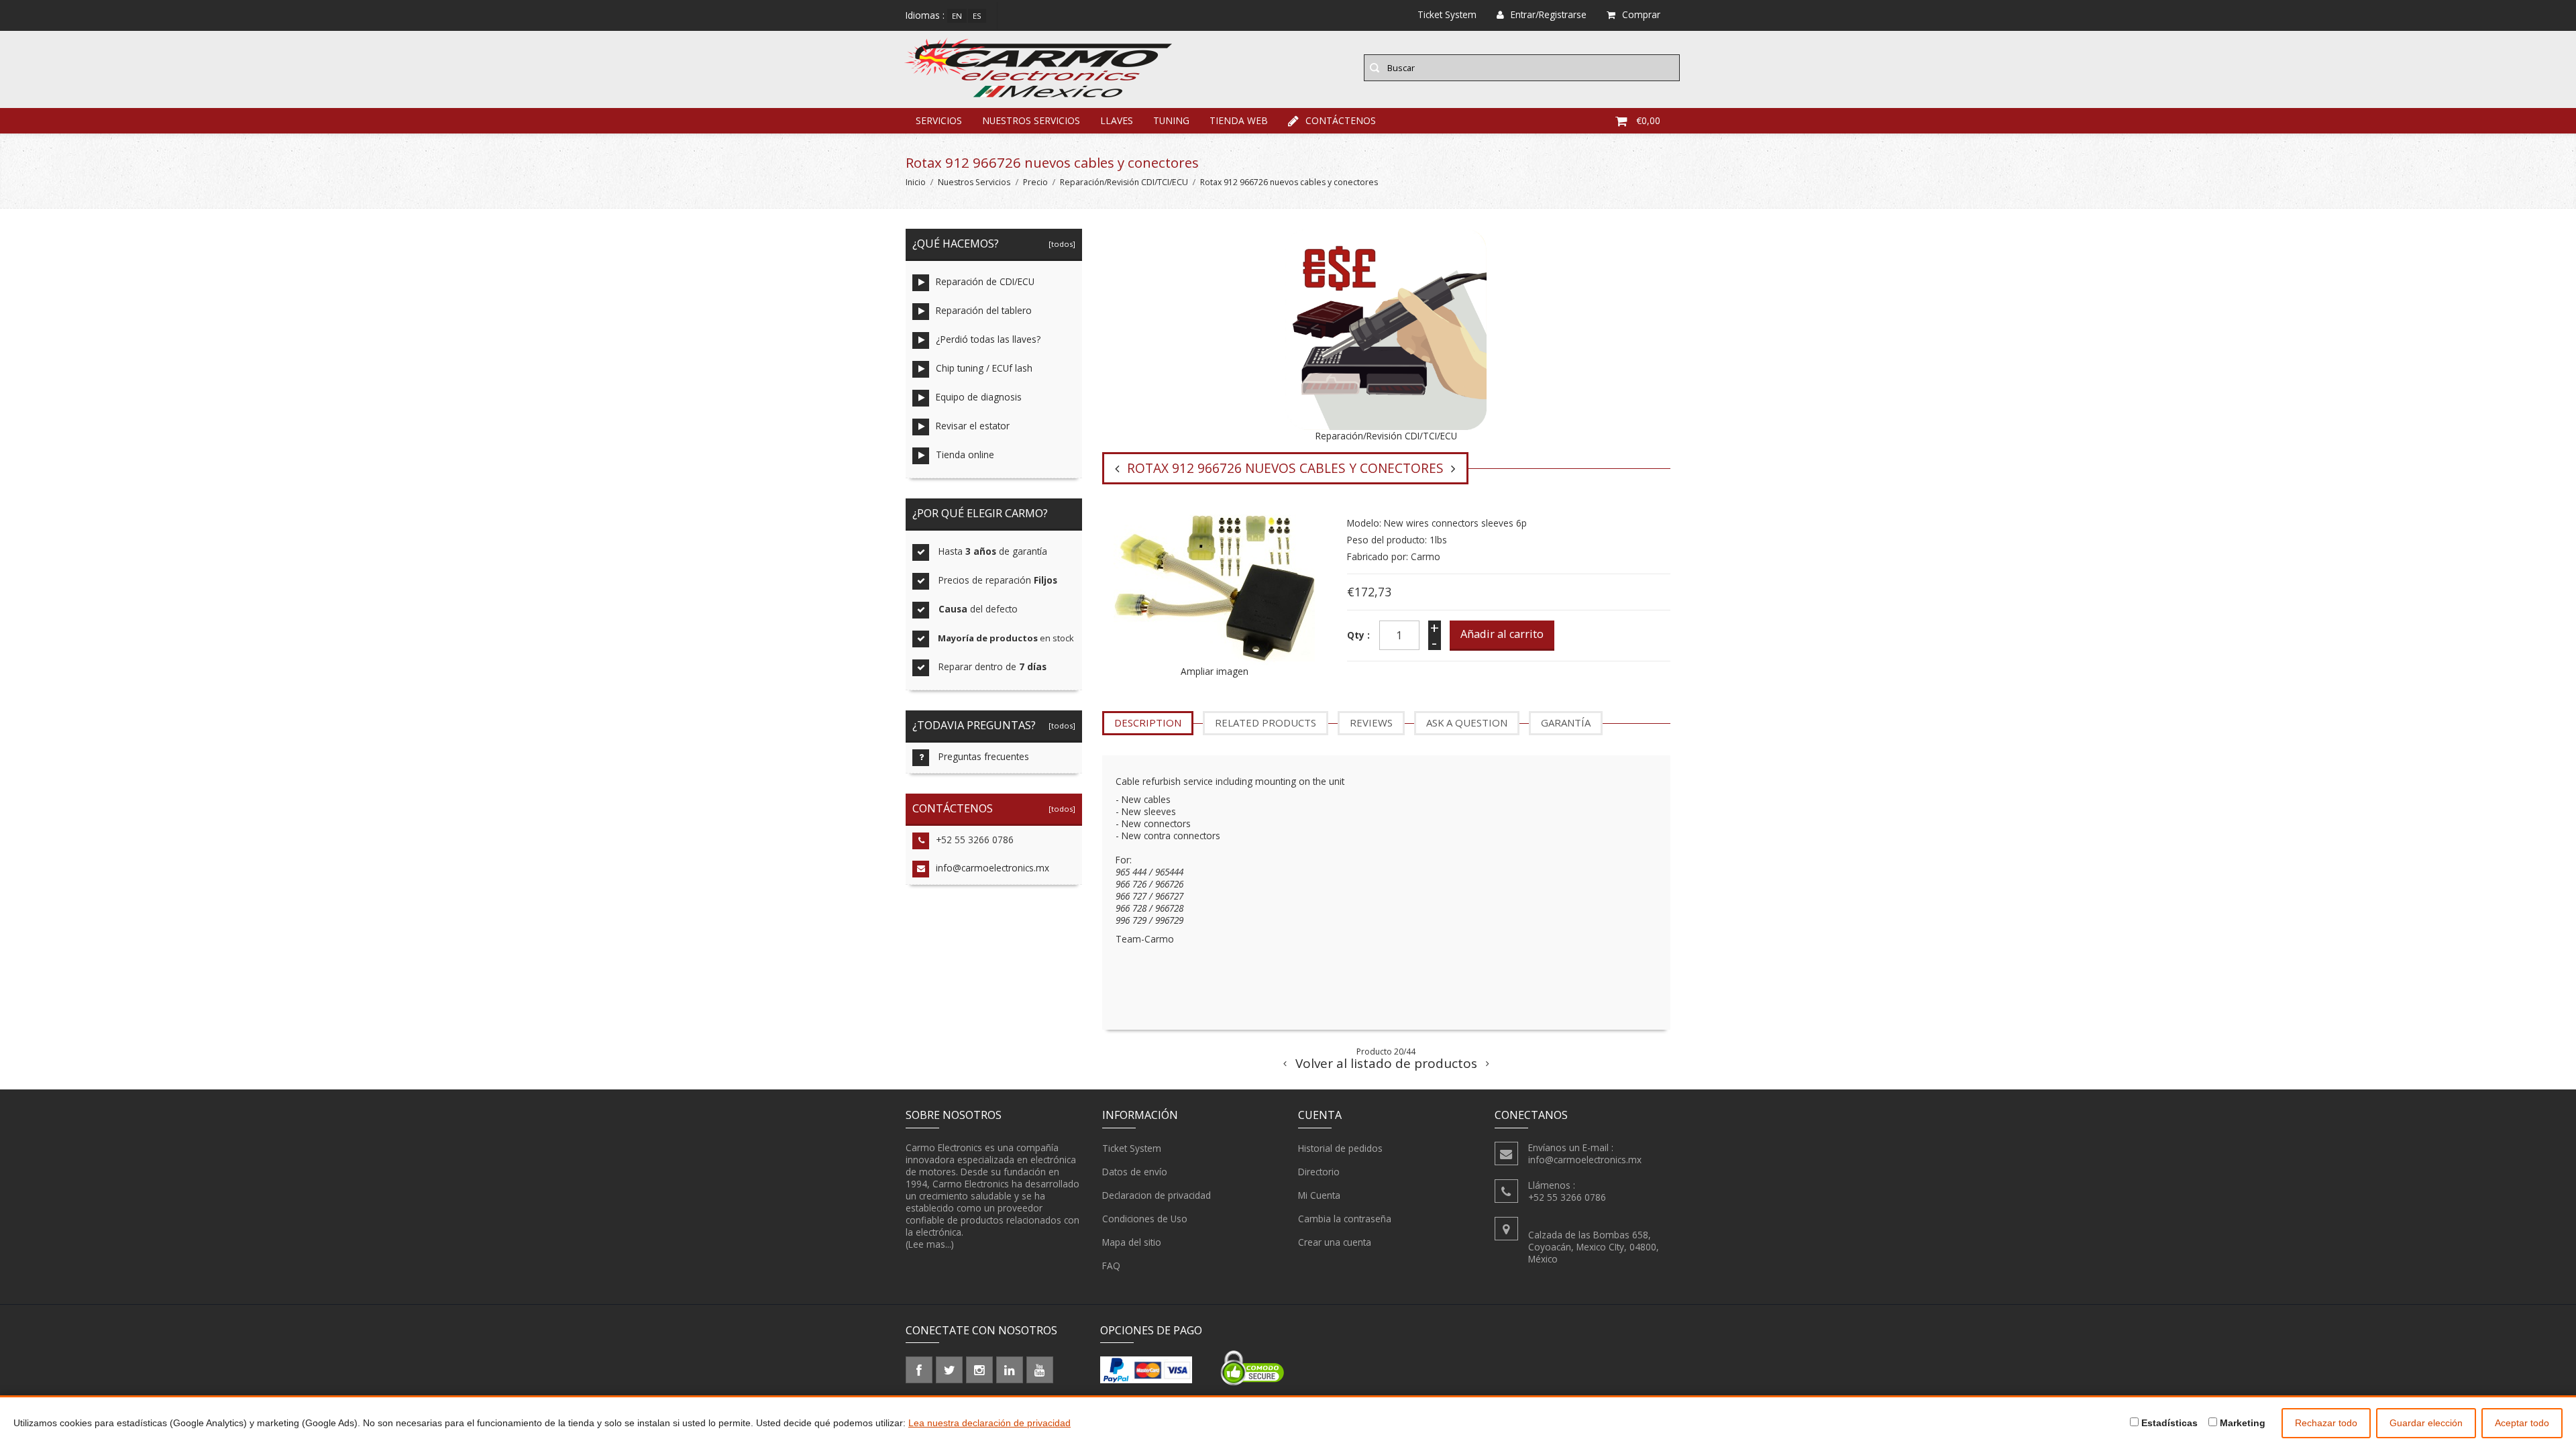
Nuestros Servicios (1031, 120)
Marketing (2241, 1423)
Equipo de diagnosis (979, 397)
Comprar (1641, 14)
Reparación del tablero (984, 310)
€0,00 (1648, 120)
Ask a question (1467, 722)
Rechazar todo (2326, 1423)
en (957, 16)
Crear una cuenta (1335, 1242)
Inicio (916, 182)
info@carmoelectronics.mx (992, 868)
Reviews (1371, 722)
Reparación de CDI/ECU (985, 281)
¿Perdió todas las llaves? (988, 339)
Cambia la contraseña (1345, 1219)
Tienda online (965, 454)
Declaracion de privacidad (1157, 1195)
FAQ (1111, 1266)
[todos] (1060, 244)
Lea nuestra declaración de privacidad (989, 1423)
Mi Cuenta (1319, 1195)
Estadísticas (2168, 1423)
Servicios (939, 120)
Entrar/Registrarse (1549, 14)
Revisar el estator (973, 426)
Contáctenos (1341, 120)
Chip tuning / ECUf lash (984, 368)
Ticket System (1132, 1148)
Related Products (1266, 722)
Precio (1035, 182)
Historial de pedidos (1340, 1148)
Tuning (1171, 120)
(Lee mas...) (930, 1244)
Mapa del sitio (1132, 1242)
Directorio (1319, 1172)
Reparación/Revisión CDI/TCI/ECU (1124, 182)
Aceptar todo (2522, 1423)
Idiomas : (925, 15)
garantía (1566, 722)
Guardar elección (2426, 1423)
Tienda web (1239, 120)
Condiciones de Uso (1145, 1219)
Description (1148, 722)
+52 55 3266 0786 (975, 840)
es (977, 16)
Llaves (1117, 120)
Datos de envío (1135, 1172)
